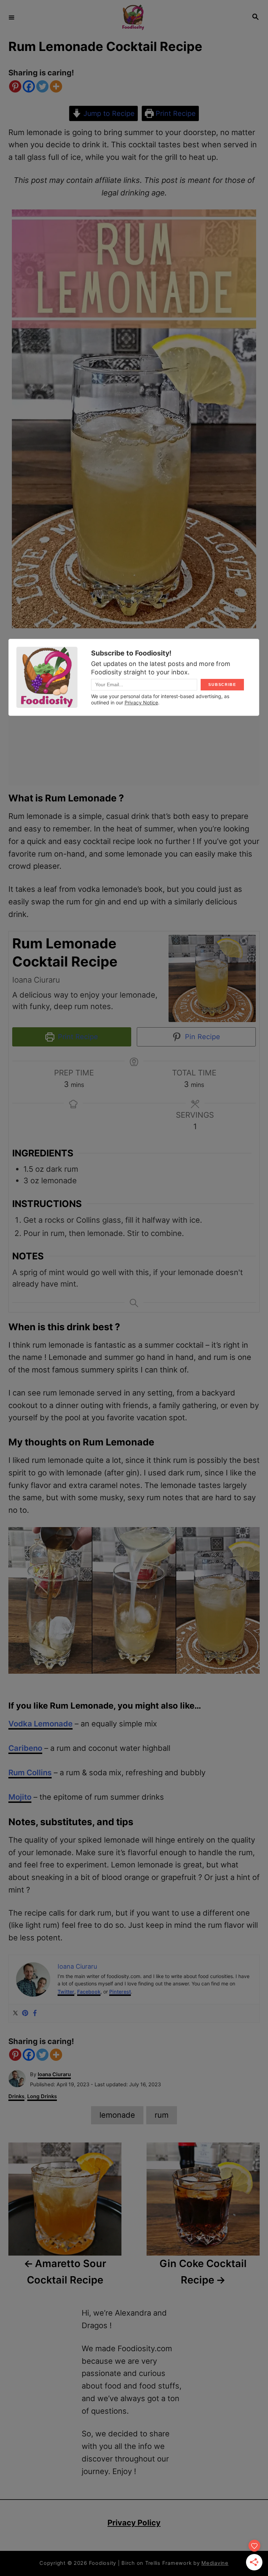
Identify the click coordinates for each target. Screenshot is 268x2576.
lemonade (117, 2115)
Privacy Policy (134, 2523)
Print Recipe (175, 113)
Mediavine (215, 2563)
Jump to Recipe (108, 113)
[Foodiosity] (133, 17)
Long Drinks (42, 2096)
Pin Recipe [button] (202, 1037)
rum (162, 2115)
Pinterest (120, 1992)
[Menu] (12, 17)
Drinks (16, 2096)
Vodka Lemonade (40, 1724)
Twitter (66, 1992)
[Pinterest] (15, 86)
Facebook (89, 1992)
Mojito (20, 1797)
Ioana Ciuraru (54, 2074)
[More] (56, 86)
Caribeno (25, 1748)
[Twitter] (42, 86)
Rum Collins (30, 1772)
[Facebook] (29, 86)
